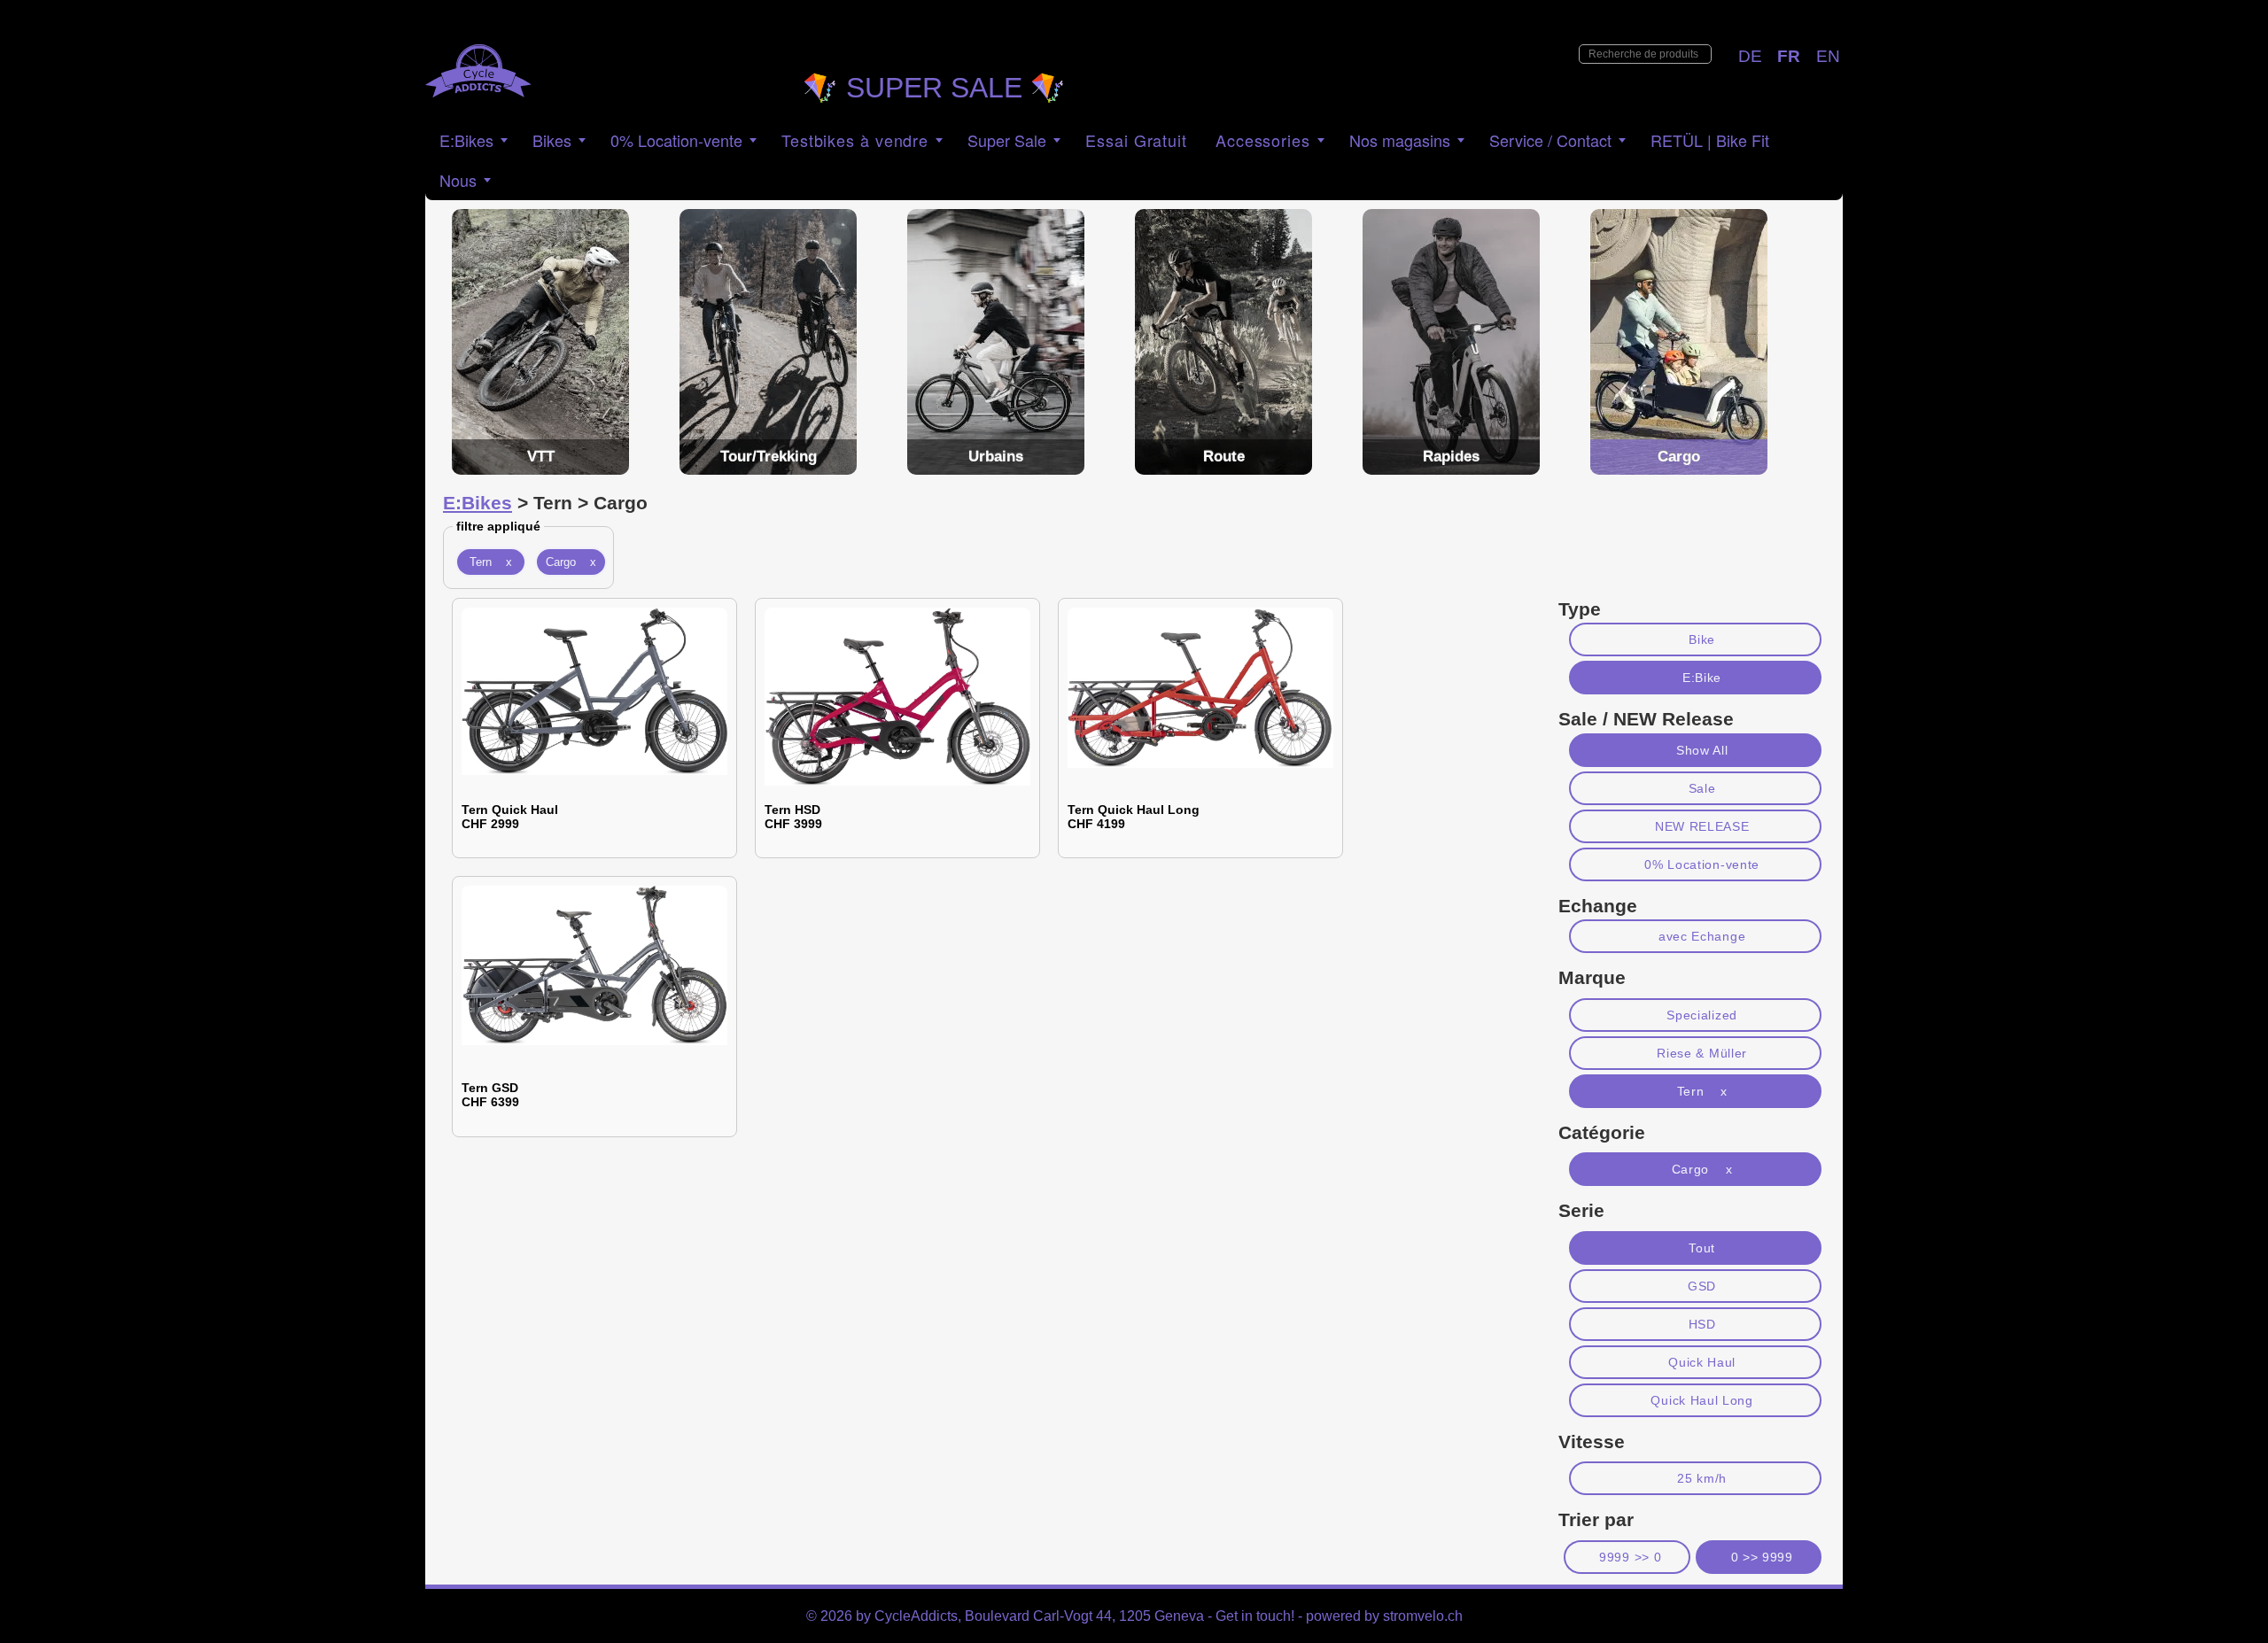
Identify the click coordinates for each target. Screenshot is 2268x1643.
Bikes (552, 140)
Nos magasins (1400, 140)
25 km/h (1702, 1478)
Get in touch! (1255, 1616)
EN (1828, 56)
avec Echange (1702, 936)
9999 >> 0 (1630, 1557)
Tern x (491, 562)
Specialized (1702, 1015)
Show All (1702, 750)
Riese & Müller (1702, 1053)
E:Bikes (466, 140)
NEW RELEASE (1702, 826)
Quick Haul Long (1701, 1400)
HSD (1702, 1324)
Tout (1702, 1248)
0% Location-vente (1702, 864)
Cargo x (571, 562)
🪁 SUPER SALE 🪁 (934, 88)
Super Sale (1007, 140)
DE (1750, 56)
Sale (1702, 788)
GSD (1702, 1286)
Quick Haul (1702, 1362)
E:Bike (1702, 678)
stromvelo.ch (1423, 1616)
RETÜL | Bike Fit (1710, 140)
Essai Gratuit (1136, 140)
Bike (1702, 639)
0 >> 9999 (1762, 1557)
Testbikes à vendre (855, 140)
